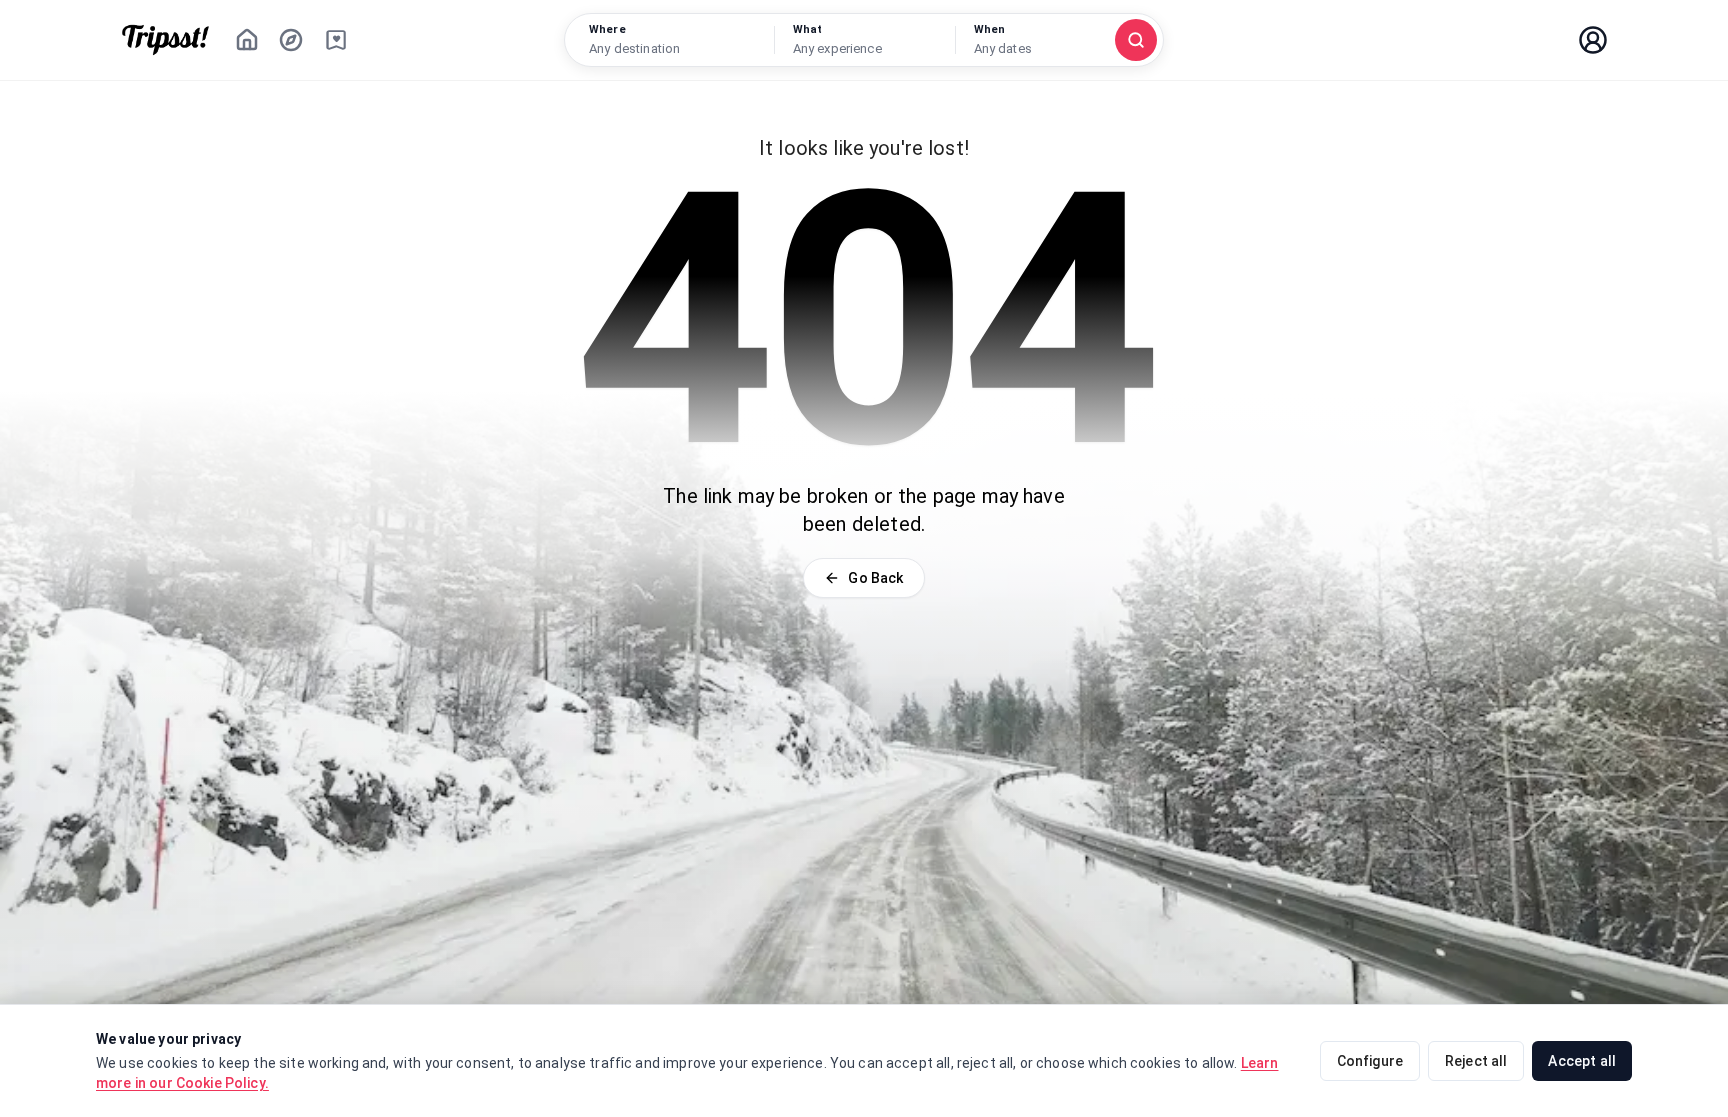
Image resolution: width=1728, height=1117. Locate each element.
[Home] (247, 40)
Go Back (875, 578)
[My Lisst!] (336, 40)
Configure (1370, 1061)
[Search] (1136, 40)
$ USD (1461, 40)
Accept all (1582, 1061)
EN (1533, 40)
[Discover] (291, 40)
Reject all (1476, 1061)
